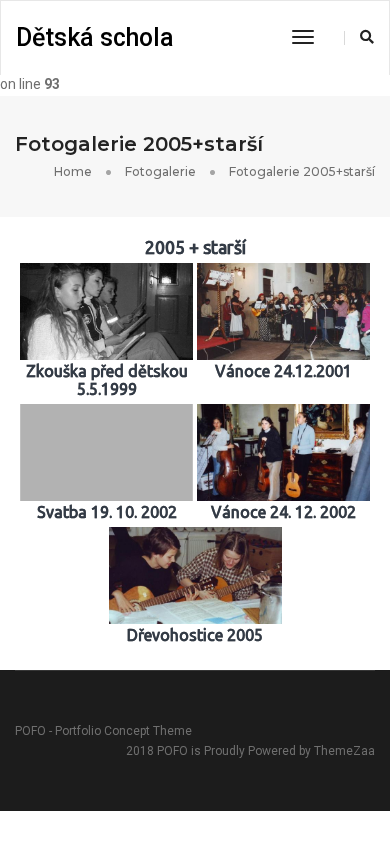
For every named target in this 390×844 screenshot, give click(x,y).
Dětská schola (95, 37)
